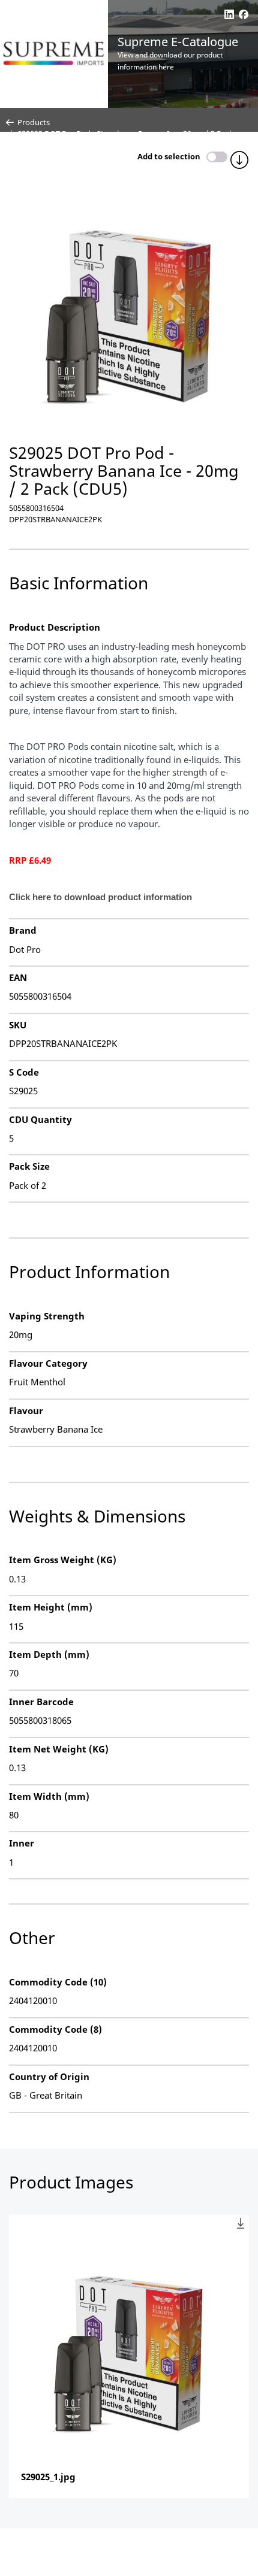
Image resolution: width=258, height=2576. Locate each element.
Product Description (55, 627)
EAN (18, 977)
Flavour (26, 1410)
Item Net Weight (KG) (59, 1749)
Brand (23, 930)
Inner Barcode (41, 1702)
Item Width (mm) (49, 1796)
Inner (22, 1843)
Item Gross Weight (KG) (63, 1560)
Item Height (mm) (51, 1607)
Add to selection (169, 156)
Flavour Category (48, 1363)
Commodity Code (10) (58, 1982)
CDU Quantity (40, 1119)
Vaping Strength (47, 1316)
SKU (18, 1025)
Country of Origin (49, 2076)
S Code (24, 1072)
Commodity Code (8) (55, 2029)
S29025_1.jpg (48, 2477)
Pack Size (29, 1166)
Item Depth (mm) (49, 1654)
